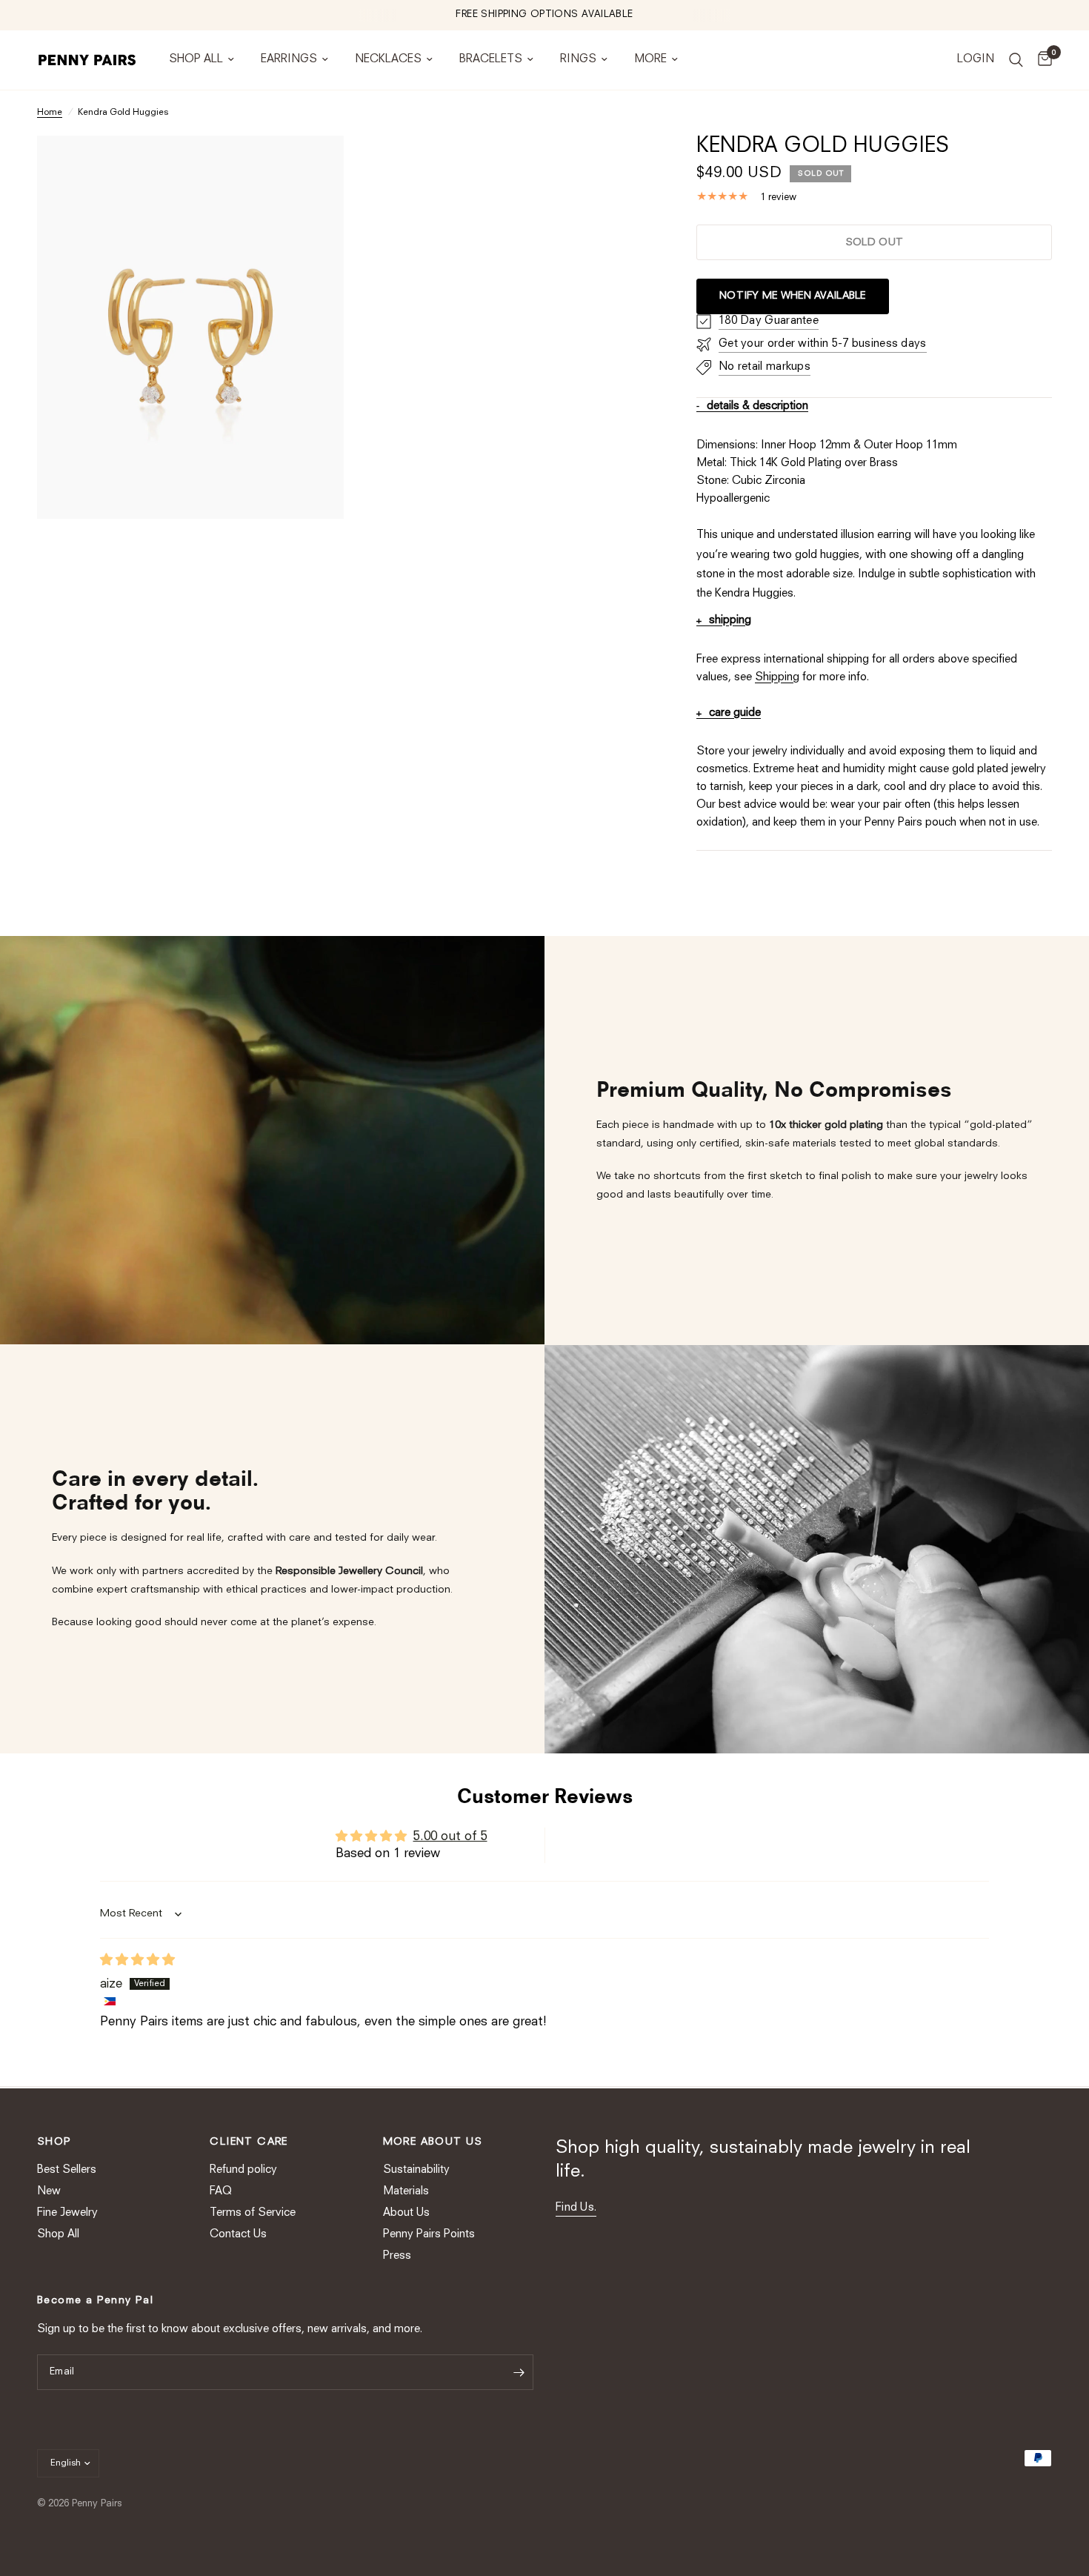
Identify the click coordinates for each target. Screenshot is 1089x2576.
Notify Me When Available (793, 296)
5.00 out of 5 (450, 1837)
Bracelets (491, 60)
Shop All (196, 60)
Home (50, 113)
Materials (406, 2192)
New (49, 2192)
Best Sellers (67, 2170)
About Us (406, 2213)
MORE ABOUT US (433, 2142)
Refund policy (243, 2170)
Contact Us (238, 2235)
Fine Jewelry (67, 2213)
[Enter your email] (519, 2372)
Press (397, 2256)
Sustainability (416, 2170)
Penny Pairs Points (429, 2235)
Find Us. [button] (576, 2208)
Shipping (777, 678)
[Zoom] (313, 167)
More (650, 60)
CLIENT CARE (249, 2142)
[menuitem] (202, 60)
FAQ (221, 2192)
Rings (578, 60)
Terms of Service (253, 2213)
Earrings (289, 60)
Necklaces (388, 60)
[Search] (1016, 60)
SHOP (54, 2142)
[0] (1041, 60)
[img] (137, 1961)
